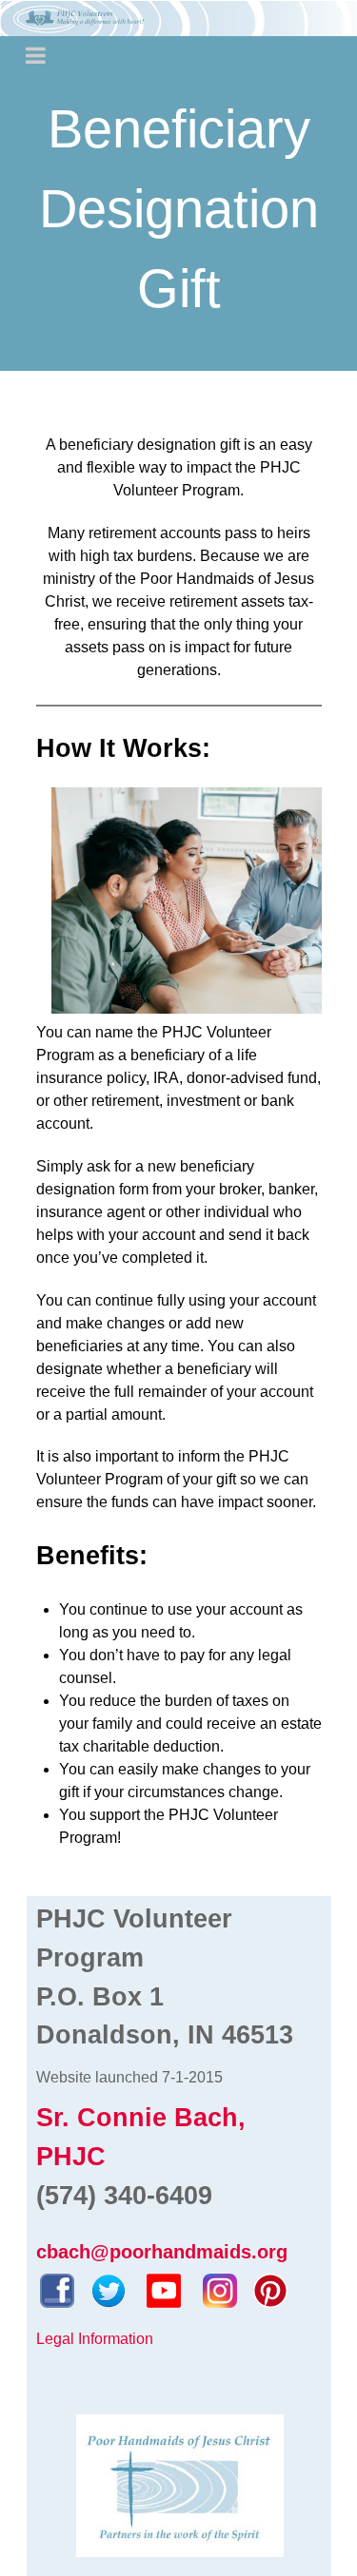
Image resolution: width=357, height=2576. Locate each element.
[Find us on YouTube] (164, 2289)
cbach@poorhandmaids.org (162, 2252)
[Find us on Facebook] (57, 2289)
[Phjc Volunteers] (178, 18)
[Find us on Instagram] (220, 2289)
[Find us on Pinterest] (270, 2289)
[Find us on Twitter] (109, 2289)
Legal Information (95, 2339)
